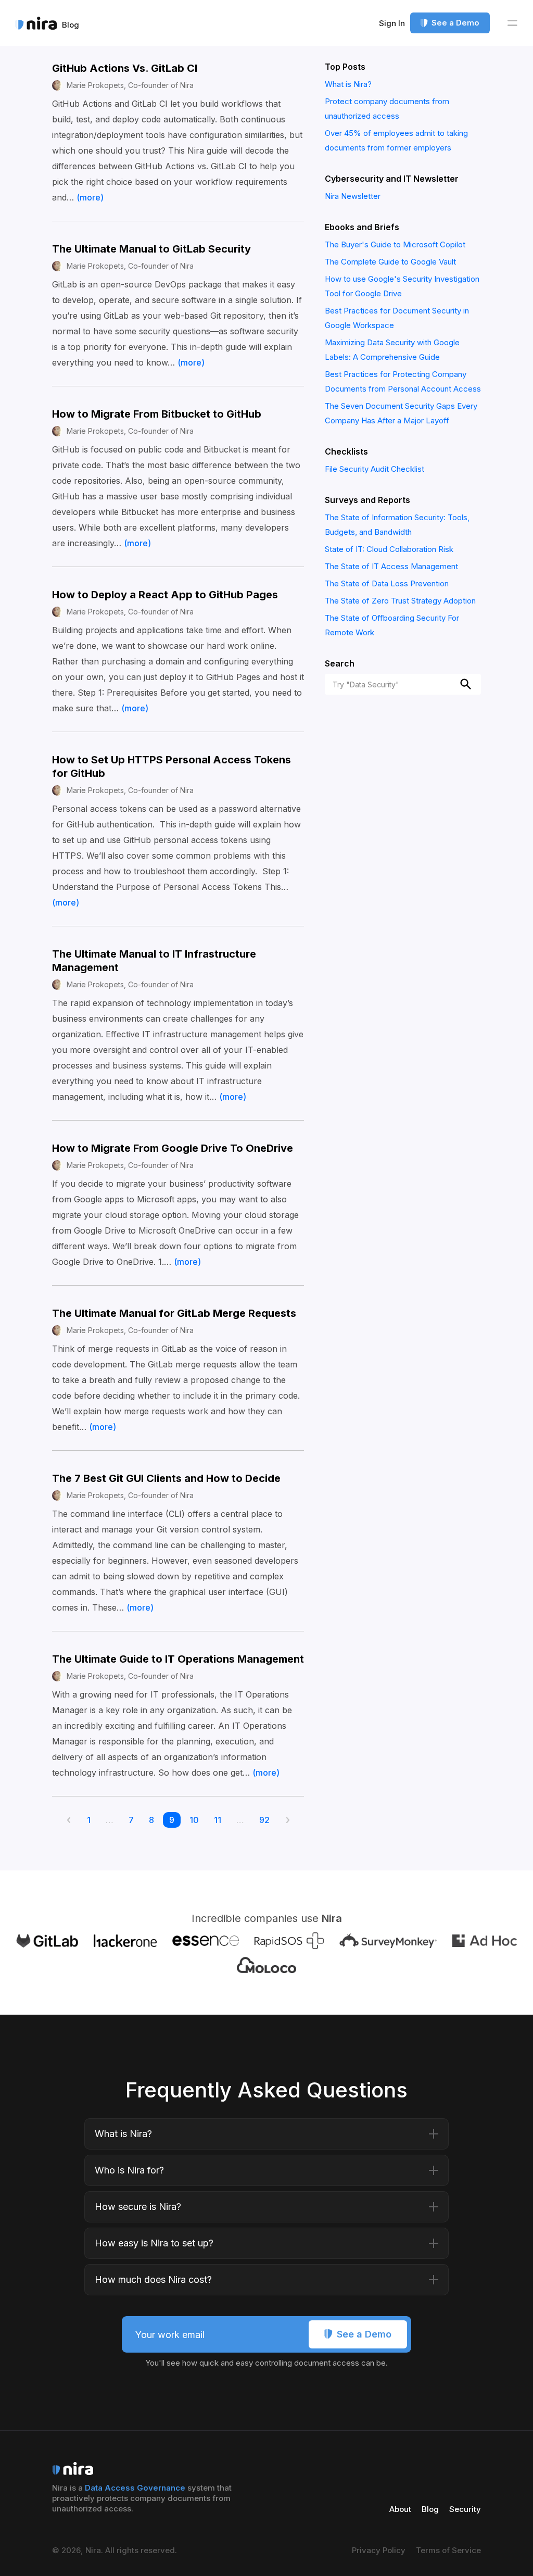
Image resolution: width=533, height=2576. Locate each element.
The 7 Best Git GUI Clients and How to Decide (166, 1478)
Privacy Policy (379, 2550)
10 (197, 1820)
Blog (430, 2509)
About (400, 2509)
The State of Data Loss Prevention (387, 583)
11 (221, 1820)
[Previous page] (72, 1821)
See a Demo (455, 23)
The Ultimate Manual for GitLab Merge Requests (174, 1313)
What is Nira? (348, 84)
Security (465, 2509)
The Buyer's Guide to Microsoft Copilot (395, 244)
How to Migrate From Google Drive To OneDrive (173, 1148)
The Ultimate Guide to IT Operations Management (178, 1659)
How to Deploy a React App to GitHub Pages (165, 595)
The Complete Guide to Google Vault (390, 262)
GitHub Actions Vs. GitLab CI (125, 68)
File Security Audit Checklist (375, 469)
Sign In (392, 23)
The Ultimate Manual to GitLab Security (151, 249)
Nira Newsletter (353, 196)
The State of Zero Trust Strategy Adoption (400, 601)
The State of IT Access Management (391, 566)
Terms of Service (448, 2550)
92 (268, 1820)
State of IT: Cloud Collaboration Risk (389, 549)
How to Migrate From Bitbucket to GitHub (157, 414)
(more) (90, 197)
